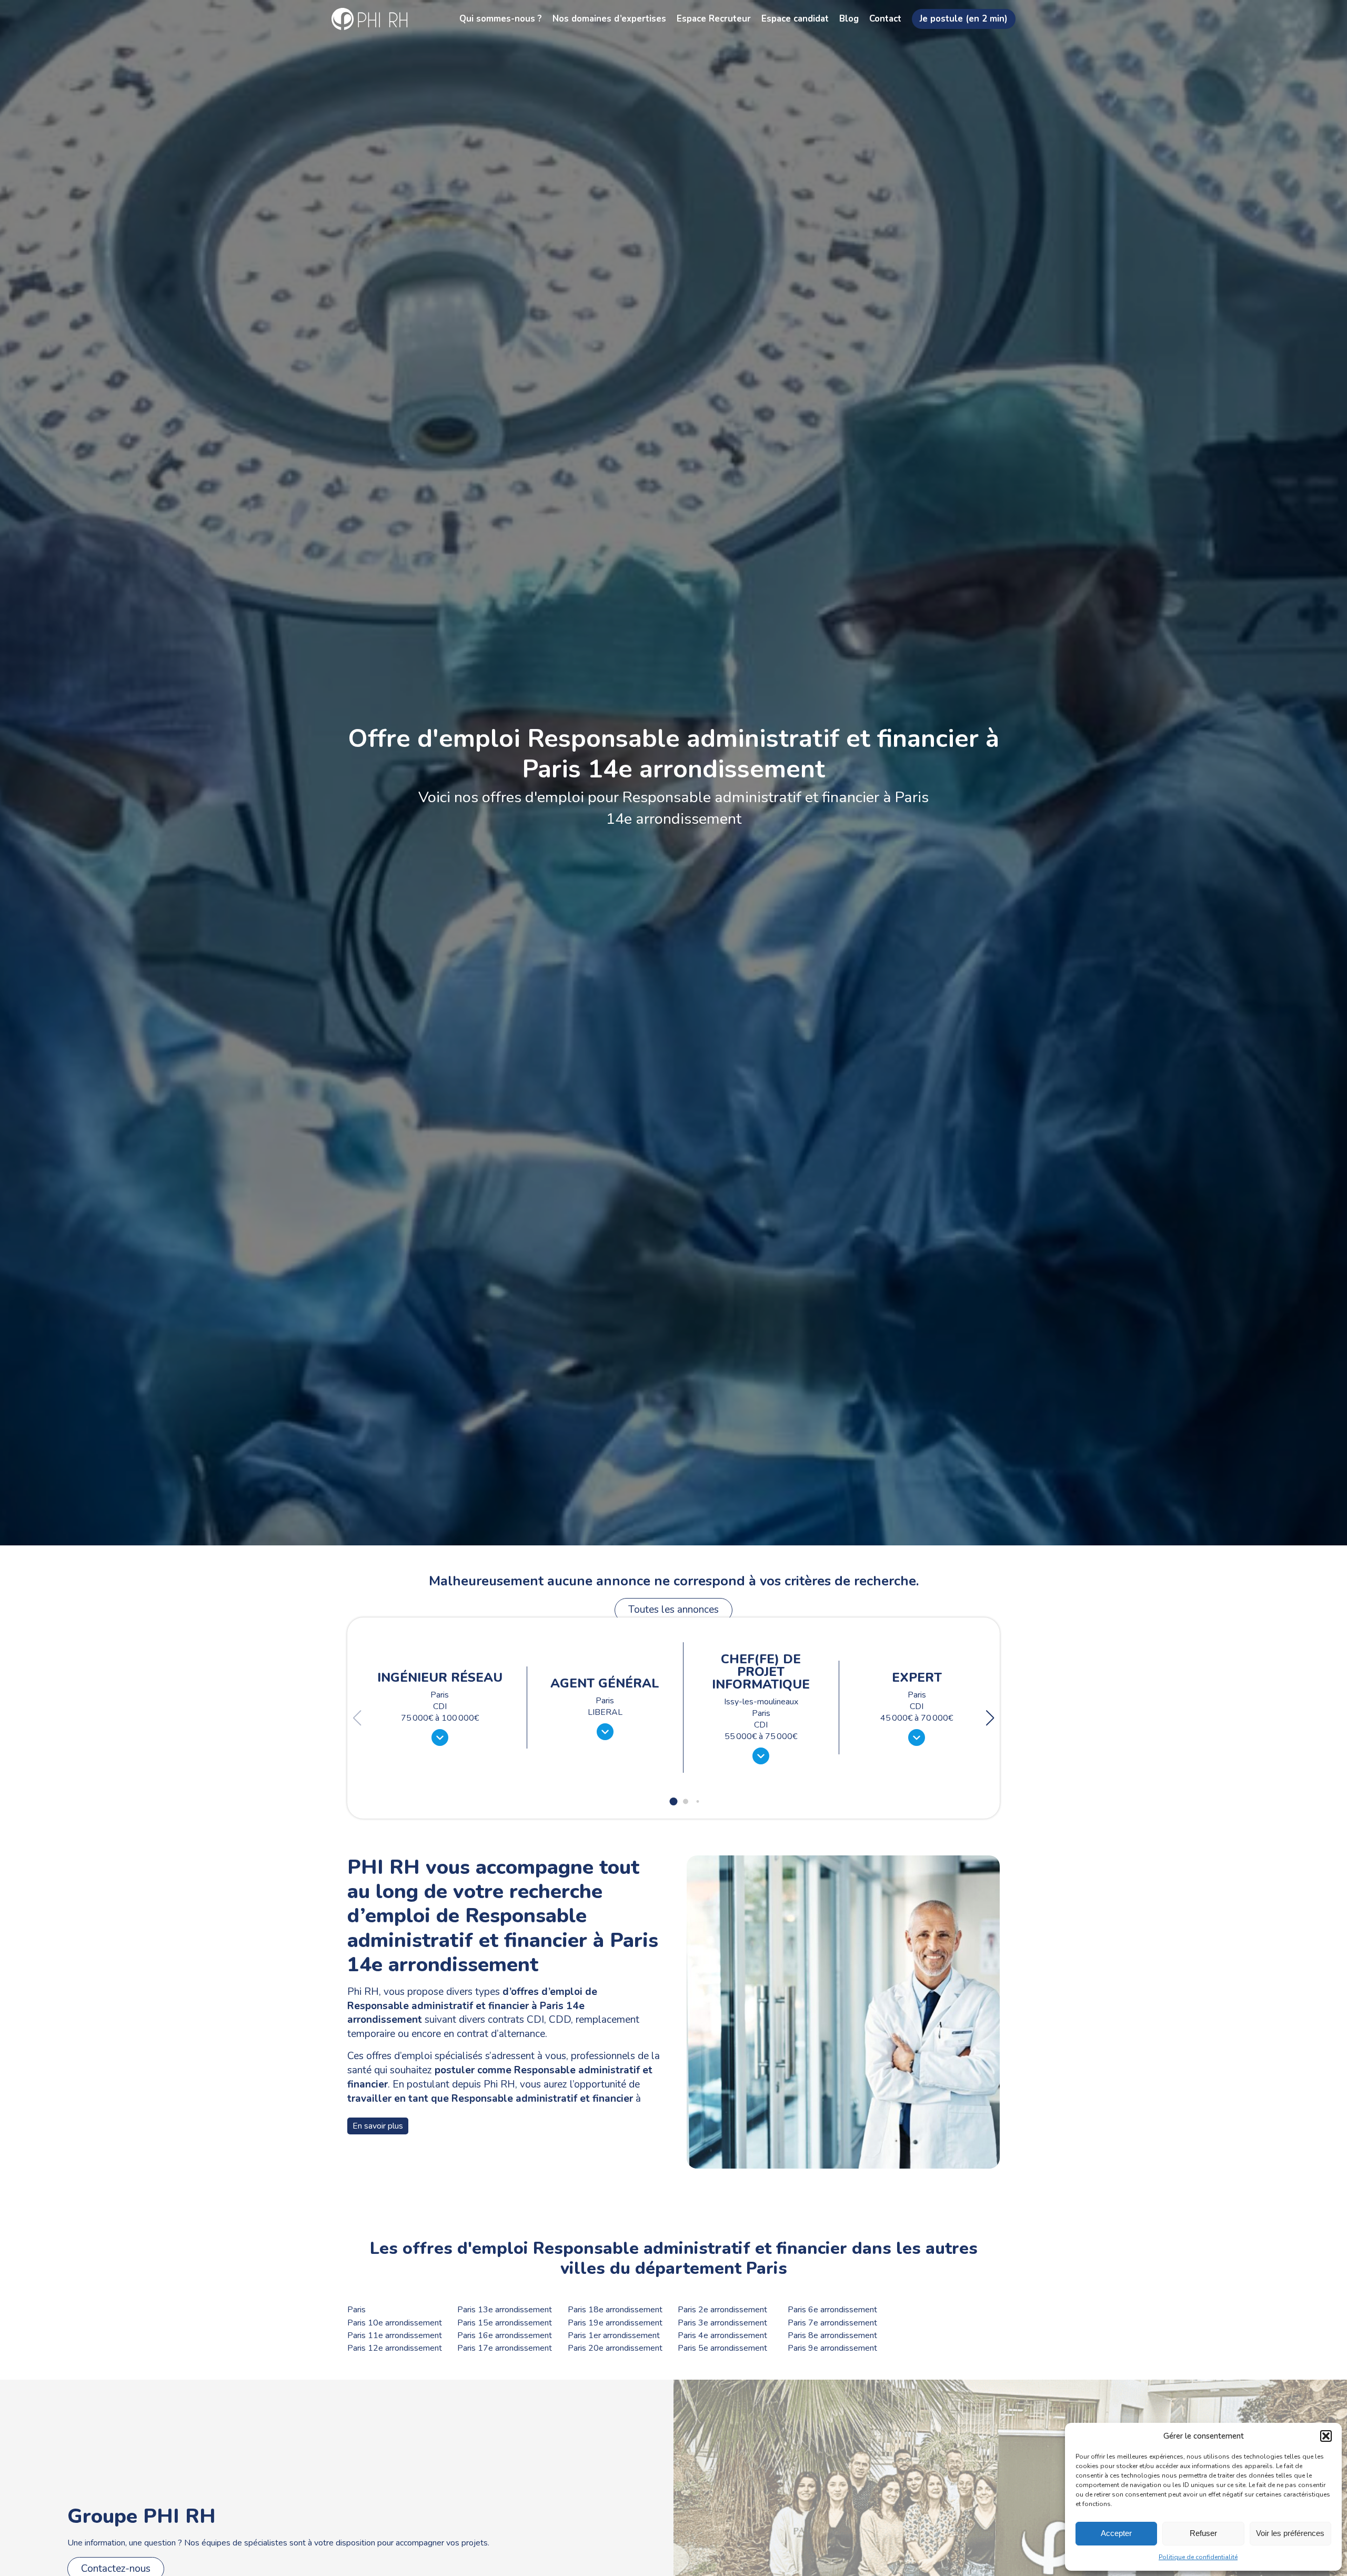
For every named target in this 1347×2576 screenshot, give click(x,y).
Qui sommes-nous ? (501, 19)
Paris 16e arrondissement (505, 2336)
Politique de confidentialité (1198, 2557)
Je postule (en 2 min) (964, 19)
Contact (885, 19)
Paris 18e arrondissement (615, 2310)
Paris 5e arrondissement (722, 2348)
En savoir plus (378, 2126)
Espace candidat (795, 19)
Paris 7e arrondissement (832, 2323)
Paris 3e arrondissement (722, 2323)
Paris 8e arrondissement (832, 2336)
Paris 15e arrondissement (505, 2323)
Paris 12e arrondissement (395, 2348)
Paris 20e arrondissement (615, 2348)
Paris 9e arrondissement (832, 2348)
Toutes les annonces (673, 1610)
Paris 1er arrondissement (614, 2336)
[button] (1326, 2436)
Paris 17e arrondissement (505, 2348)
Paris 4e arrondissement (722, 2336)
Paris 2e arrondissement (722, 2310)
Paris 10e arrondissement (395, 2323)
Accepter (1116, 2533)
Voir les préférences (1290, 2533)
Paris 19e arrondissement (615, 2323)
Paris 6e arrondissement (832, 2310)
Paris (356, 2310)
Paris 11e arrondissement (395, 2336)
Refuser (1203, 2533)
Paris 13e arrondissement (505, 2310)
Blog (849, 19)
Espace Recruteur (714, 19)
